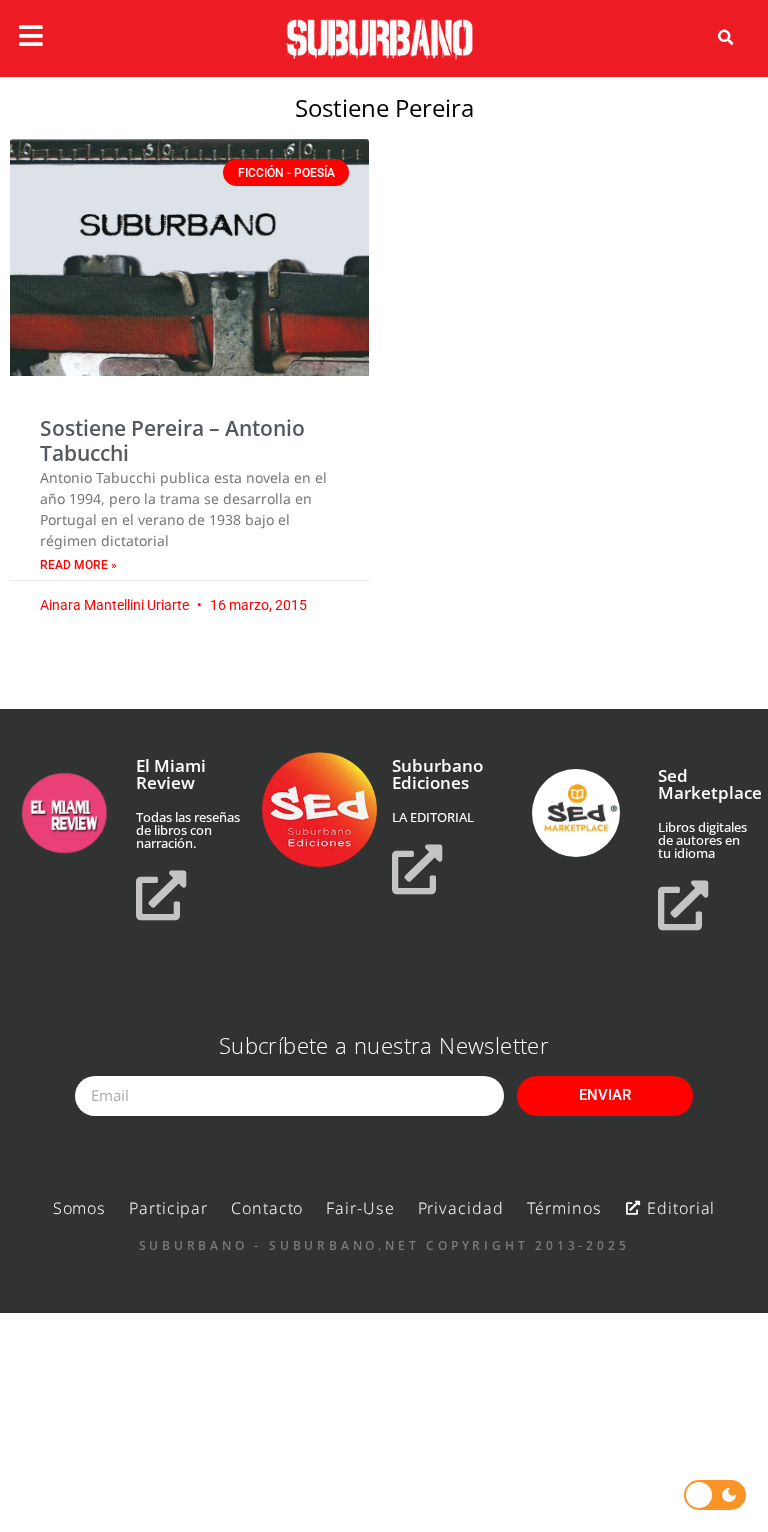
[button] (726, 38)
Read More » (78, 565)
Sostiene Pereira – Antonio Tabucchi (172, 440)
